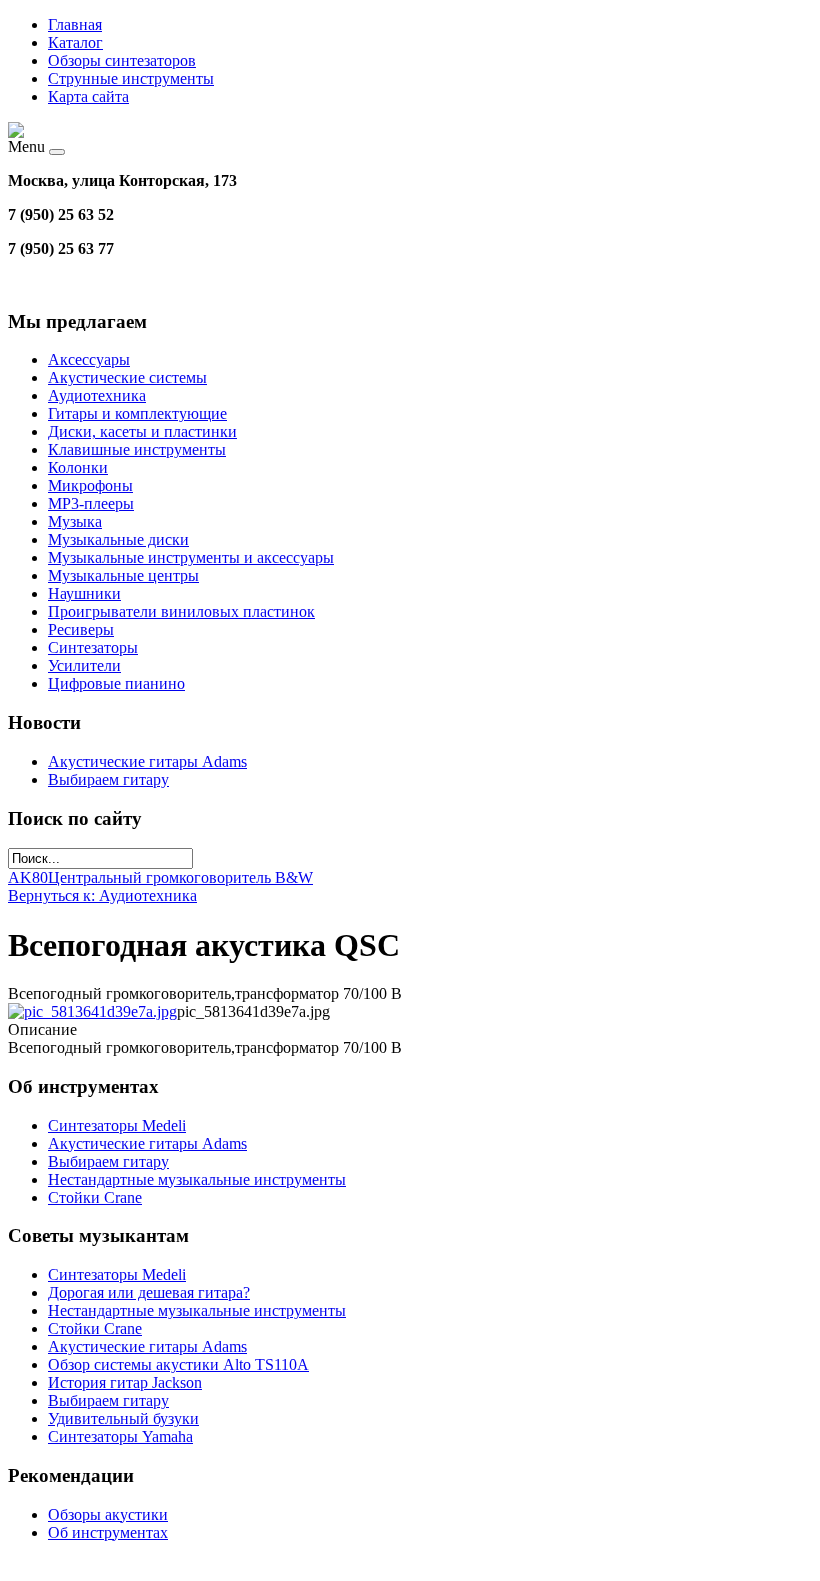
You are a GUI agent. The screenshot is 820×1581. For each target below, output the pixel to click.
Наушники (84, 593)
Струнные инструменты (131, 78)
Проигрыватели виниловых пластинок (181, 611)
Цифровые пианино (116, 683)
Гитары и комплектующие (137, 413)
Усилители (84, 665)
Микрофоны (90, 485)
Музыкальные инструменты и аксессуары (191, 557)
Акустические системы (127, 377)
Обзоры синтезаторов (122, 60)
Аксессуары (89, 359)
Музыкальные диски (118, 539)
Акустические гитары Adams (147, 761)
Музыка (75, 521)
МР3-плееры (91, 503)
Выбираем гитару (108, 779)
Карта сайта (88, 96)
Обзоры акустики (108, 1514)
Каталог (75, 42)
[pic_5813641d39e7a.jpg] (92, 1011)
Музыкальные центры (123, 575)
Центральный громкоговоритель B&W (180, 877)
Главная (75, 24)
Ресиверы (81, 629)
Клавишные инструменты (137, 449)
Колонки (78, 467)
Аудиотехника (97, 395)
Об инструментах (108, 1532)
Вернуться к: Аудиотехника (102, 895)
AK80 (28, 877)
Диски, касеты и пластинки (142, 431)
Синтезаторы (93, 647)
